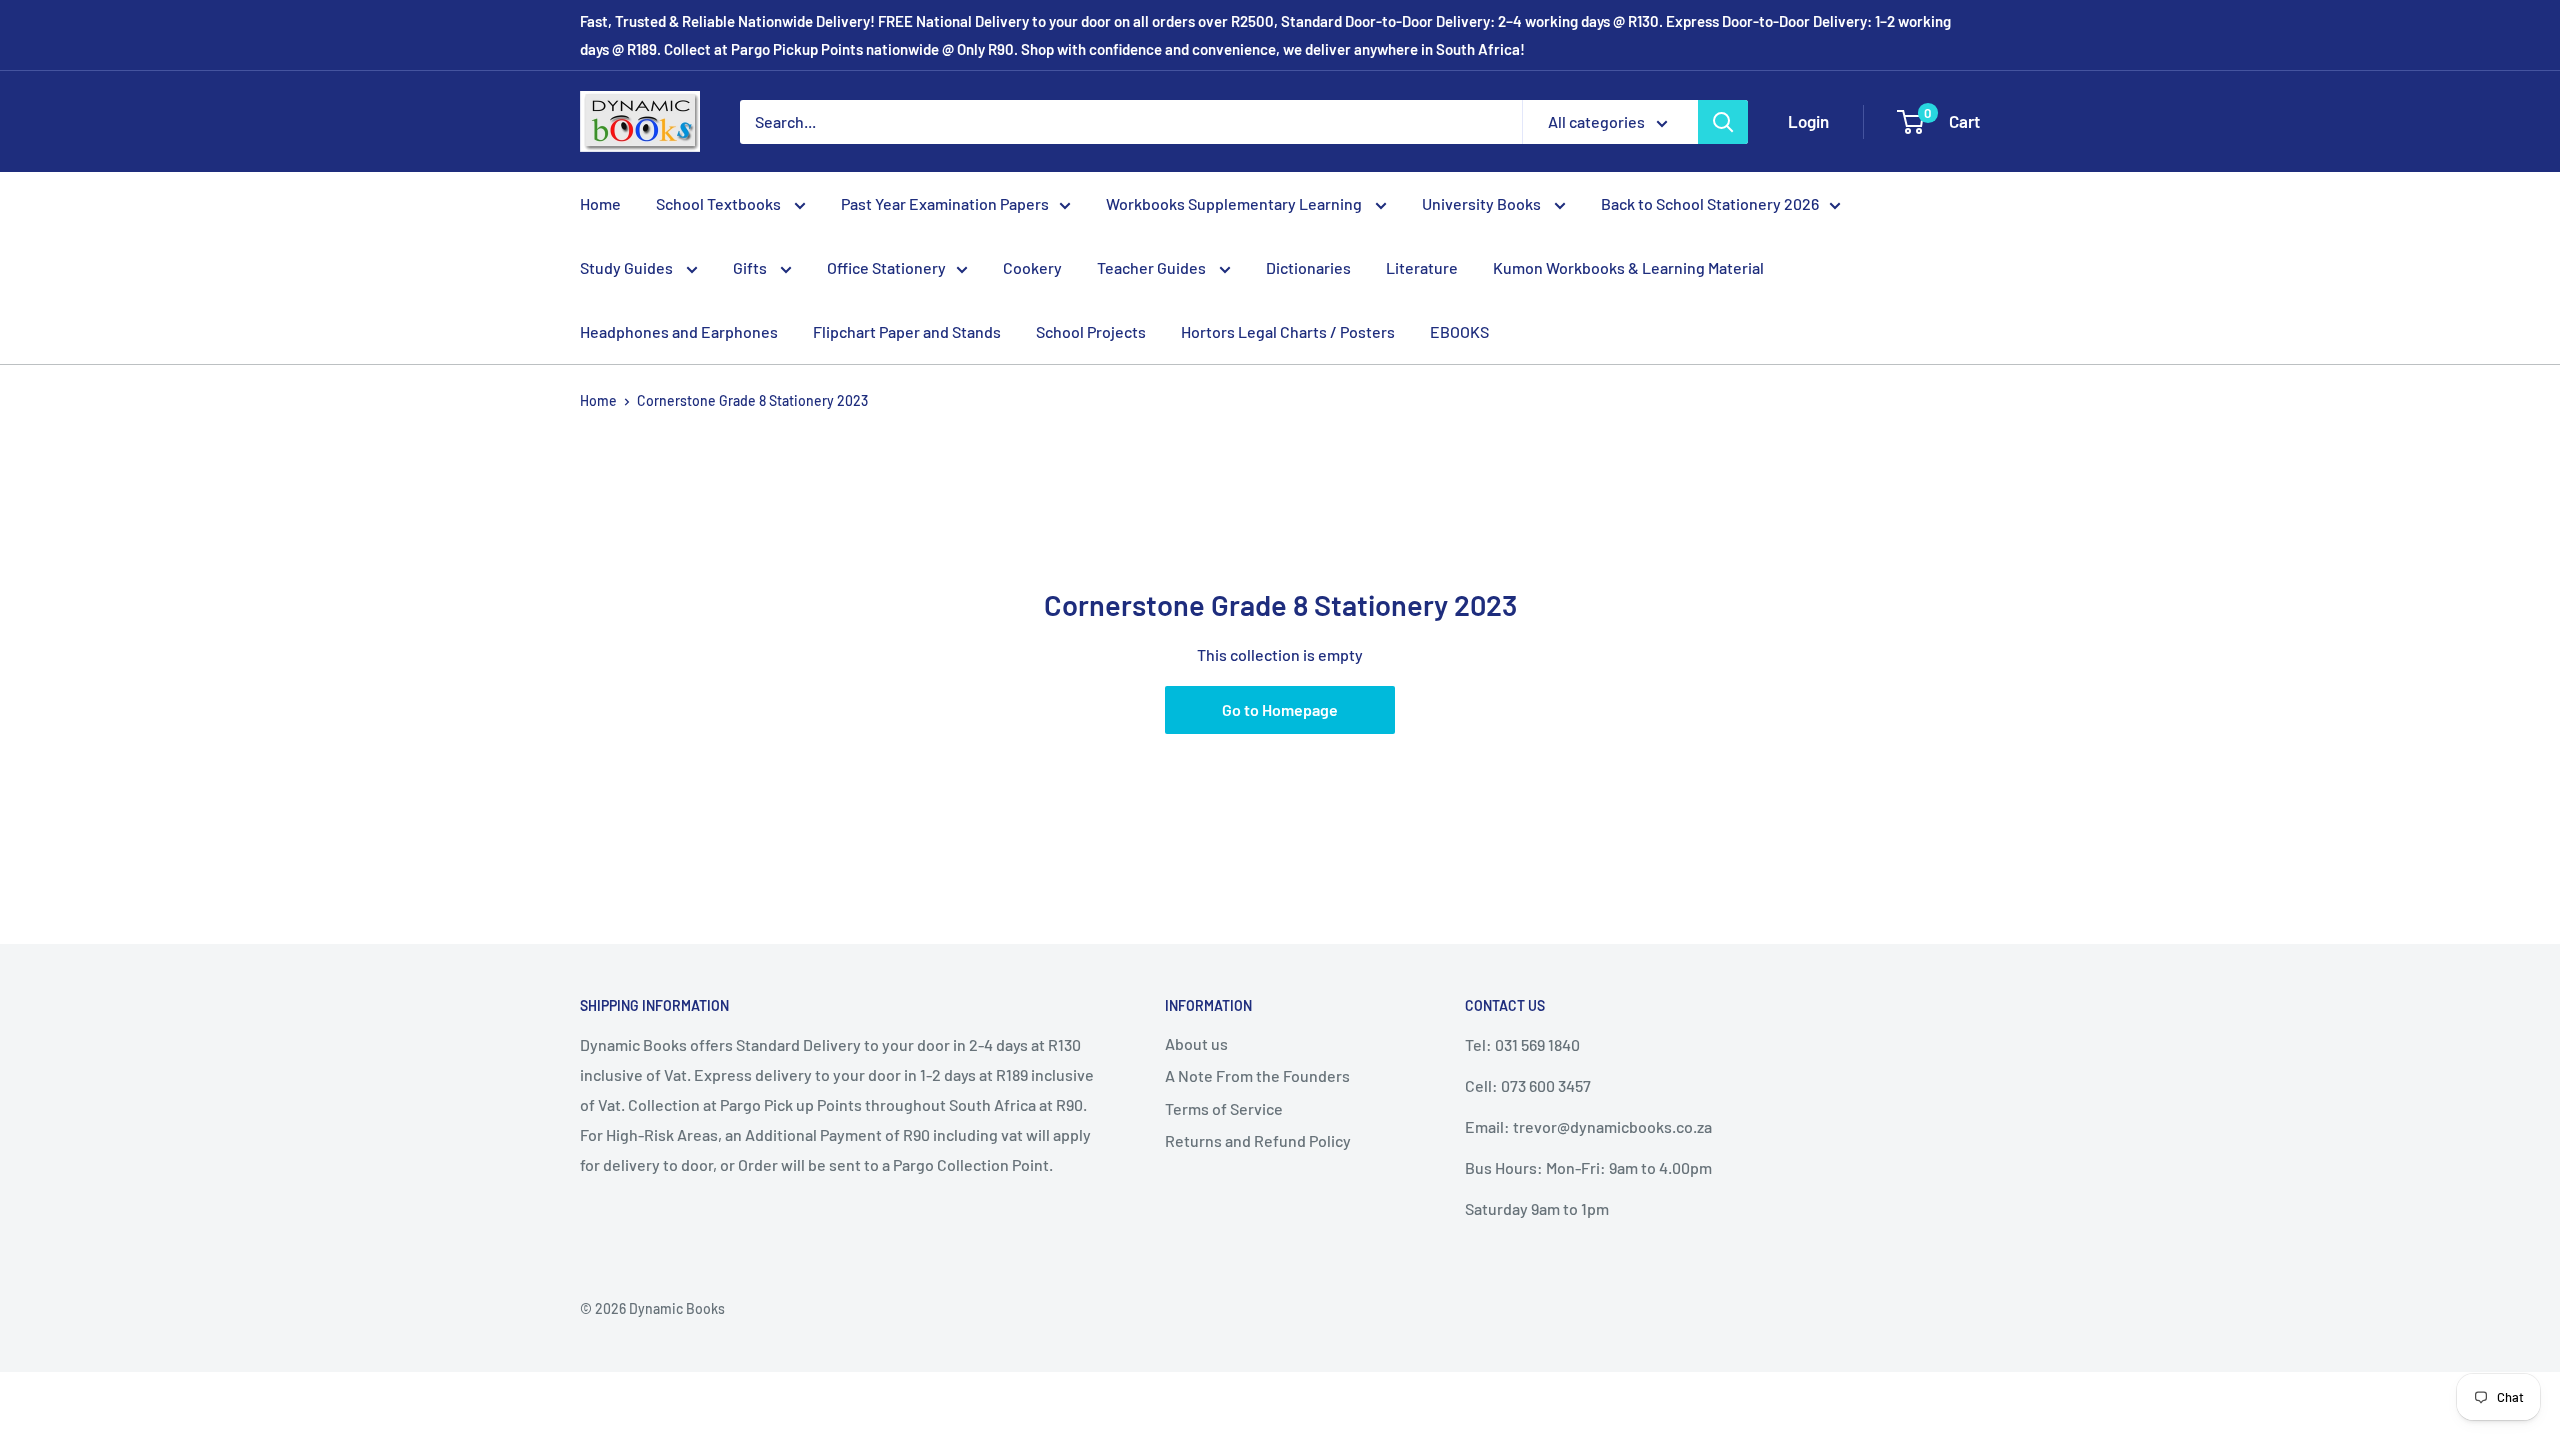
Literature (1422, 267)
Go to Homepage (1280, 709)
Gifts (751, 267)
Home (600, 203)
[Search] (1723, 122)
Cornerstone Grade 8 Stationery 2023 (752, 400)
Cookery (1032, 267)
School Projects (1091, 331)
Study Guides (628, 267)
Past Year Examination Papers (945, 203)
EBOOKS (1459, 331)
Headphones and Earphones (679, 331)
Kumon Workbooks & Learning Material (1628, 267)
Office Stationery (886, 267)
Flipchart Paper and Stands (907, 331)
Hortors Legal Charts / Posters (1288, 331)
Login (1808, 121)
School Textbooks (720, 203)
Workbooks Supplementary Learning (1235, 203)
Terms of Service (1224, 1108)
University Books (1483, 203)
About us (1196, 1043)
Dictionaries (1308, 267)
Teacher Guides (1153, 267)
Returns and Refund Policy (1258, 1140)
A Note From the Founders (1257, 1075)
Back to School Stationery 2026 (1710, 203)
